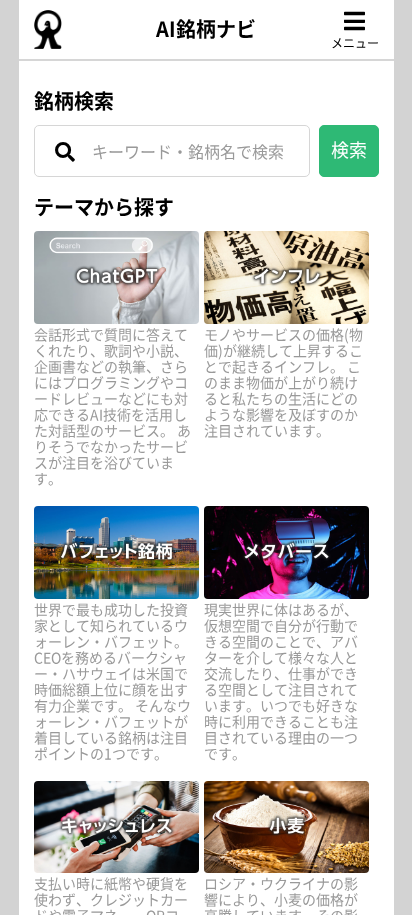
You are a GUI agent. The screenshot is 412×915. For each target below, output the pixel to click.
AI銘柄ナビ (206, 28)
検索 (349, 149)
